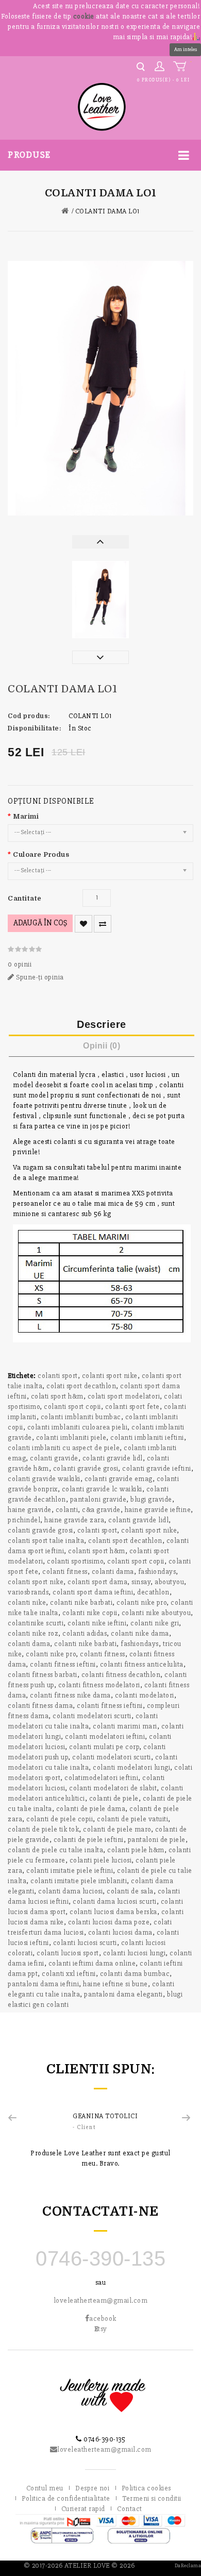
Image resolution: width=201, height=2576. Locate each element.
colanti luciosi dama (120, 1932)
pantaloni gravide (98, 1499)
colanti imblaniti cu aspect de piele (64, 1448)
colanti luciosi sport (68, 1953)
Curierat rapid (83, 2509)
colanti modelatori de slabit (113, 1788)
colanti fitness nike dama (70, 1695)
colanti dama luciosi (70, 1891)
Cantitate (25, 898)
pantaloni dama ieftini (43, 1984)
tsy (101, 2329)
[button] (196, 36)
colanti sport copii (72, 1407)
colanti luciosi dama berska (113, 1912)
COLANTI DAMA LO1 (107, 211)
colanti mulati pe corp (104, 1747)
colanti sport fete (132, 1407)
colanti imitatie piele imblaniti (79, 1881)
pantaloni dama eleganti (123, 1994)
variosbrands (28, 1592)
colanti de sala (130, 1891)
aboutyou (169, 1582)
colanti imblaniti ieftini (147, 1437)
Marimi (26, 816)
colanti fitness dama (40, 1706)
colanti (67, 1510)
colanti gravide (54, 1458)
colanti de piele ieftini (89, 1840)
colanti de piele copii (60, 1819)
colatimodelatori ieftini (101, 1778)
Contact (130, 2509)
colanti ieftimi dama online (92, 1963)
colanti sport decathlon (125, 1541)
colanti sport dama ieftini (93, 1592)
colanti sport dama (97, 1582)
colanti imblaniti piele (71, 1437)
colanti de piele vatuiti (132, 1819)
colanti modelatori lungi (131, 1767)
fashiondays (157, 1572)
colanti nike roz (33, 1633)
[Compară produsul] (103, 924)
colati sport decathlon (81, 1386)
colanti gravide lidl (113, 1458)
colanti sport (58, 1376)
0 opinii (20, 964)
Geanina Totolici (105, 2116)
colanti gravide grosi (86, 1468)
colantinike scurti (36, 1623)
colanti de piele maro (117, 1829)
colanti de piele (114, 1798)
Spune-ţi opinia (39, 977)
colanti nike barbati (81, 1602)
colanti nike (27, 1602)
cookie (84, 16)
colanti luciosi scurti (85, 1943)
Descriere (102, 1024)
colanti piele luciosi (101, 1860)
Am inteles (186, 49)
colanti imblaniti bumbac (81, 1417)
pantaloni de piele (157, 1840)
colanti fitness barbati (43, 1675)
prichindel (24, 1520)
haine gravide (30, 1510)
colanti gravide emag (119, 1479)
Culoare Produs (41, 854)
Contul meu (45, 2488)
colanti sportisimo (75, 1561)
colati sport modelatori (124, 1396)
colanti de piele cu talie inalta (55, 1850)
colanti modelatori (145, 1695)
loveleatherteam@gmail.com (101, 2300)
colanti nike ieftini (97, 1623)
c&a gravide (101, 1510)
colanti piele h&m (136, 1850)
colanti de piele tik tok (43, 1829)
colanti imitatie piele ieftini (70, 1871)
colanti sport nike (110, 1376)
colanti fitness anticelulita (142, 1664)
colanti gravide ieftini (157, 1468)
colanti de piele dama (91, 1809)
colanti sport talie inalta (46, 1541)
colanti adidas (85, 1633)
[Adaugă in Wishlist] (83, 924)
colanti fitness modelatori (99, 1685)
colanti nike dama (140, 1633)
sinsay (141, 1582)
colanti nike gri (155, 1623)
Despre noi (92, 2488)
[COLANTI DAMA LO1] (100, 388)
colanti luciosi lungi (135, 1953)
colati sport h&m (57, 1396)
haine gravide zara (74, 1520)
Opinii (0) (102, 1046)
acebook (103, 2319)
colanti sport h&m (97, 1551)
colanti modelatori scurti (92, 1716)
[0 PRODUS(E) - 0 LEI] (182, 67)
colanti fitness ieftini (63, 1664)
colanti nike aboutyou (156, 1613)
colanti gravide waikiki (44, 1479)
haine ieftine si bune (115, 1984)
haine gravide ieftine (158, 1510)
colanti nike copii (90, 1613)
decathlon (153, 1592)
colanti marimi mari (125, 1726)
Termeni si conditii (152, 2498)
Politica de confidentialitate (66, 2498)
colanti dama (113, 1572)
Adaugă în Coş (40, 923)
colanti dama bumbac (135, 1974)
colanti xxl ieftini (69, 1974)
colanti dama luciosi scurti (115, 1901)
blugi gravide (151, 1499)
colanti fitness (65, 1572)
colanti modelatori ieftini (105, 1736)
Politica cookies (146, 2488)
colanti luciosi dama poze (109, 1922)
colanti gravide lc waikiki (102, 1489)
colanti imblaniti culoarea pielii (78, 1427)
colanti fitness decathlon (121, 1675)
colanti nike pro (141, 1602)
